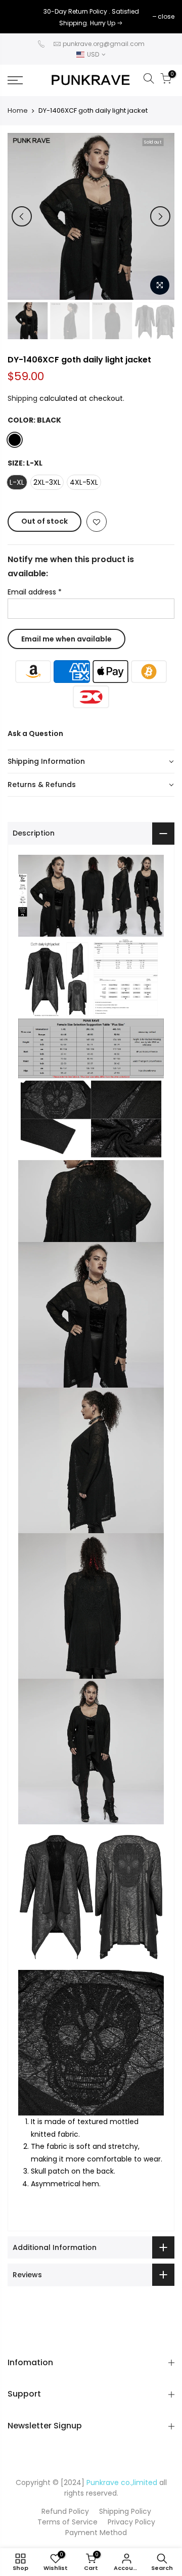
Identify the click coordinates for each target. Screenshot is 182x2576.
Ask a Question (35, 733)
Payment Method (96, 2533)
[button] (91, 762)
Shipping (22, 398)
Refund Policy (65, 2511)
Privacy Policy (131, 2522)
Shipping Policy (125, 2511)
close (21, 16)
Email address (35, 592)
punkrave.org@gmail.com (104, 44)
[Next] (160, 216)
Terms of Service (67, 2522)
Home (18, 111)
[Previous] (22, 216)
